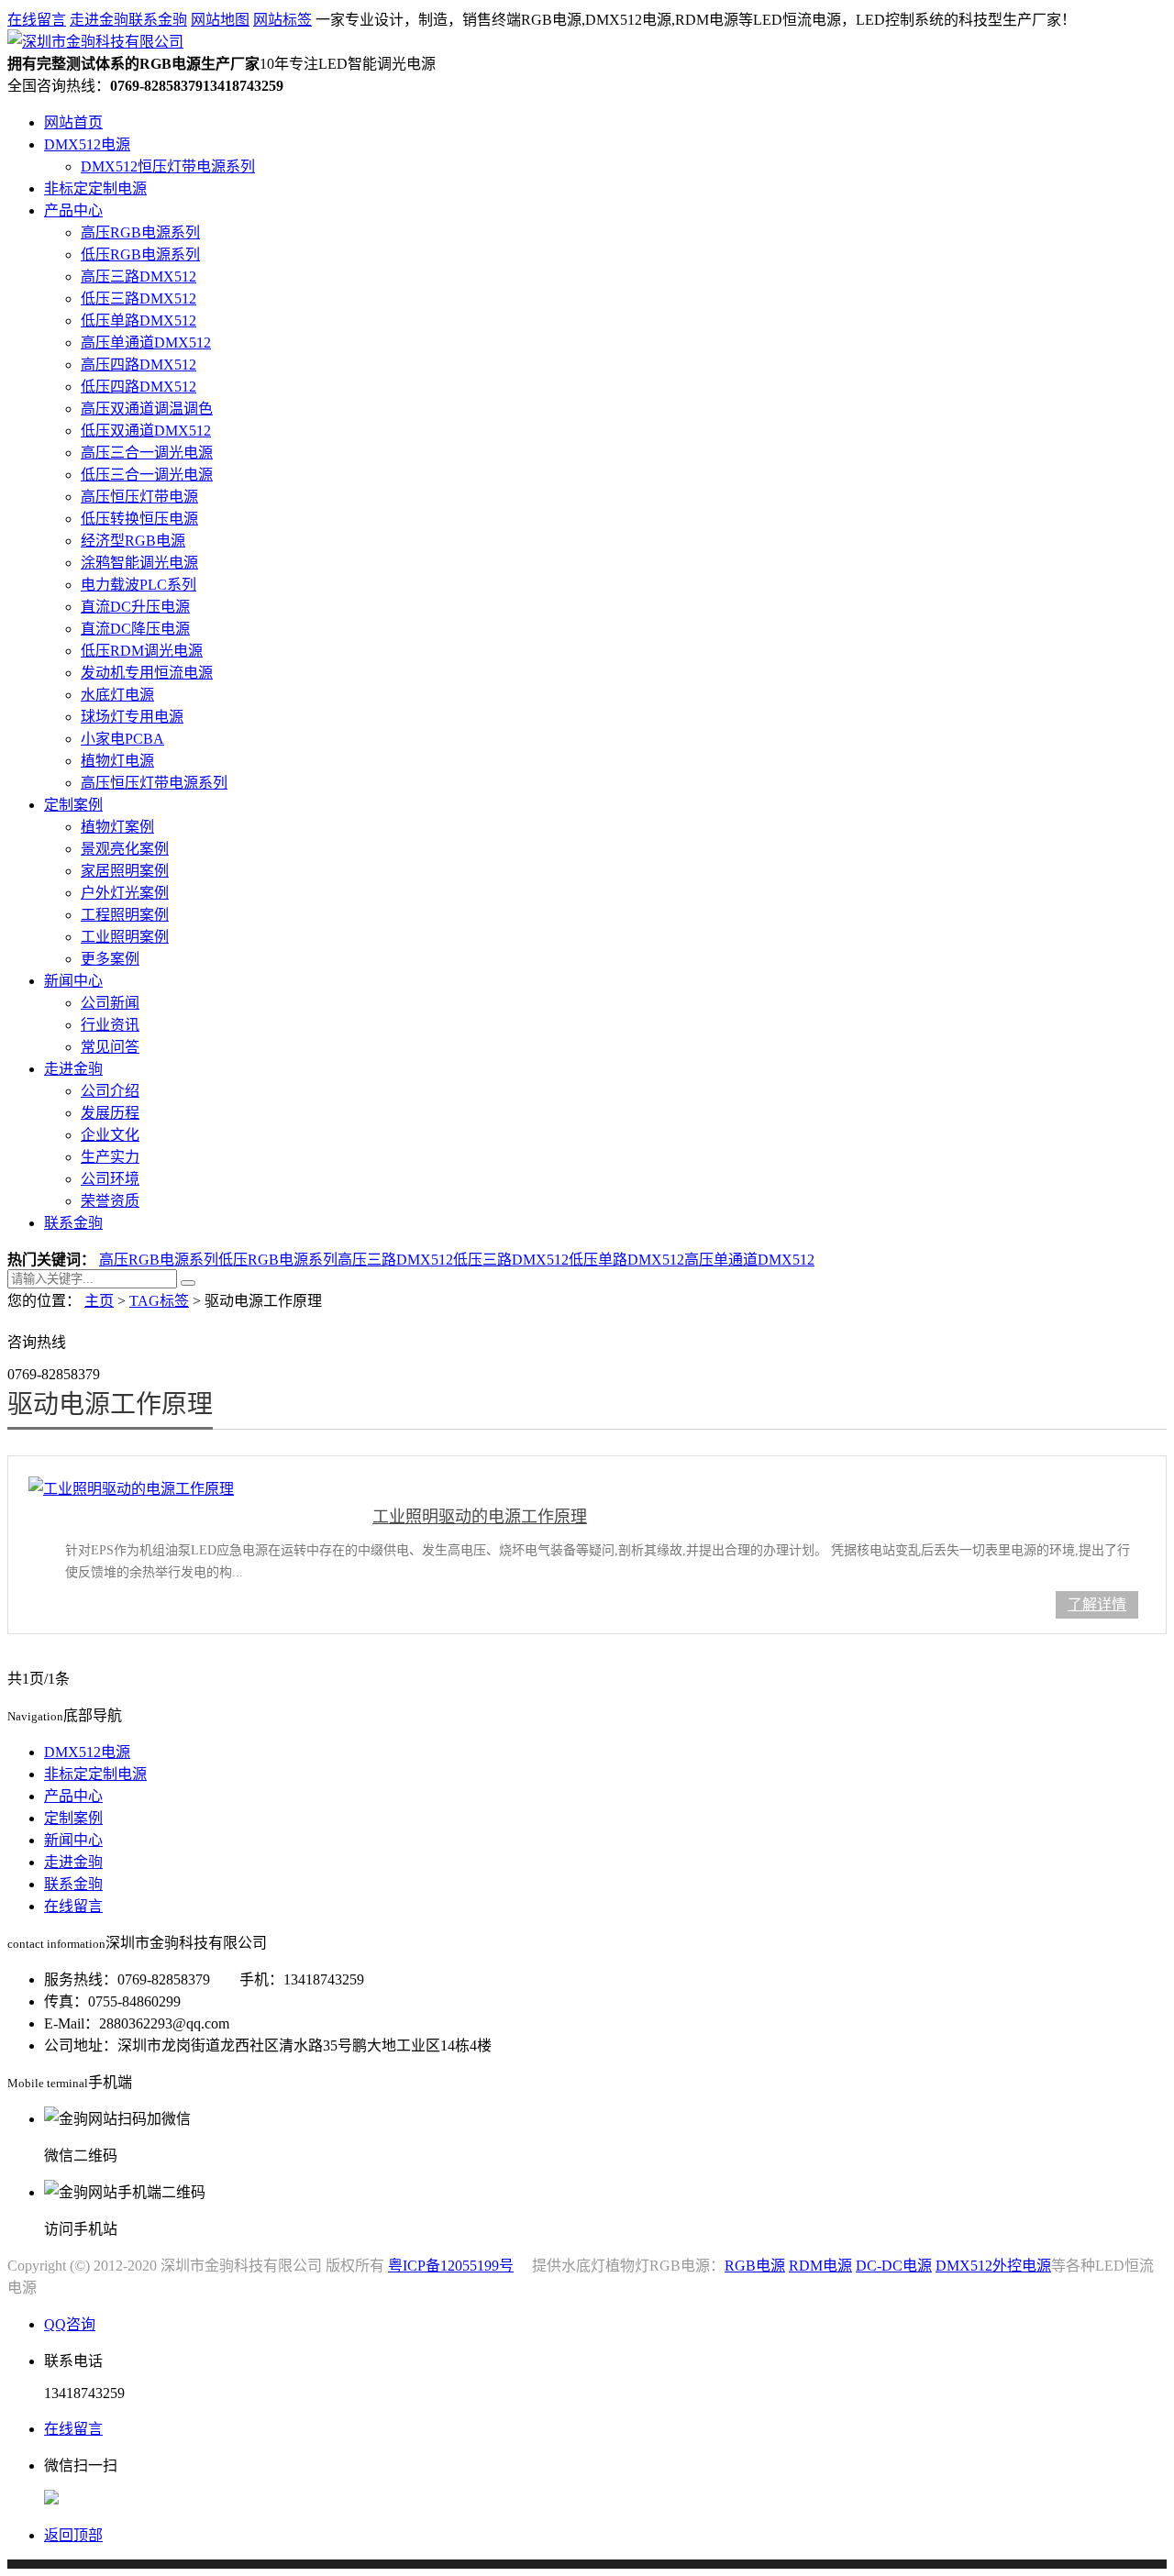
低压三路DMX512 (138, 299)
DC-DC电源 (894, 2266)
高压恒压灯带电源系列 (154, 783)
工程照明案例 (125, 915)
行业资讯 (110, 1025)
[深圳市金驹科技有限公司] (95, 42)
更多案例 (110, 959)
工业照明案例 (125, 937)
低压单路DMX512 (138, 321)
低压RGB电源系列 (140, 254)
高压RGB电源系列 (140, 232)
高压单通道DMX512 (146, 343)
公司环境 (110, 1179)
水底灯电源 (117, 695)
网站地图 (220, 20)
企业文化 (110, 1135)
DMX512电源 (87, 144)
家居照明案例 (125, 871)
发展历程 (110, 1113)
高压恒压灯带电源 (139, 497)
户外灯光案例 (125, 893)
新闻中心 (73, 981)
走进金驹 (99, 20)
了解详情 (1097, 1604)
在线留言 (37, 20)
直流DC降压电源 (135, 629)
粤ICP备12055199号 (451, 2266)
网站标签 (282, 20)
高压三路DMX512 (138, 276)
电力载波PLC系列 (138, 585)
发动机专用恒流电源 (147, 673)
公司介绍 (110, 1091)
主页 (99, 1301)
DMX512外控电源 (993, 2266)
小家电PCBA (122, 739)
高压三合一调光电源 (147, 453)
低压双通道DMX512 (146, 431)
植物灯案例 (117, 827)
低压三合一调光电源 (147, 475)
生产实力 (110, 1157)
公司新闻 (110, 1003)
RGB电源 (755, 2266)
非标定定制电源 (95, 188)
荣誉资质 (110, 1201)
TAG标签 (159, 1301)
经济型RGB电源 (133, 541)
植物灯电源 (117, 761)
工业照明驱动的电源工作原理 (480, 1517)
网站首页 (73, 122)
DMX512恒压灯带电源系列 (168, 166)
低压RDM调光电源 (142, 651)
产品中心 (73, 210)
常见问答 (110, 1047)
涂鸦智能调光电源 (139, 563)
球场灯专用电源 (132, 717)
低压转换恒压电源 (139, 519)
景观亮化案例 (125, 849)
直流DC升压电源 (135, 607)
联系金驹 (158, 20)
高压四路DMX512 (138, 365)
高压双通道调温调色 (147, 409)
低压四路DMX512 (138, 387)
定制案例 (73, 805)
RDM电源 (820, 2266)
